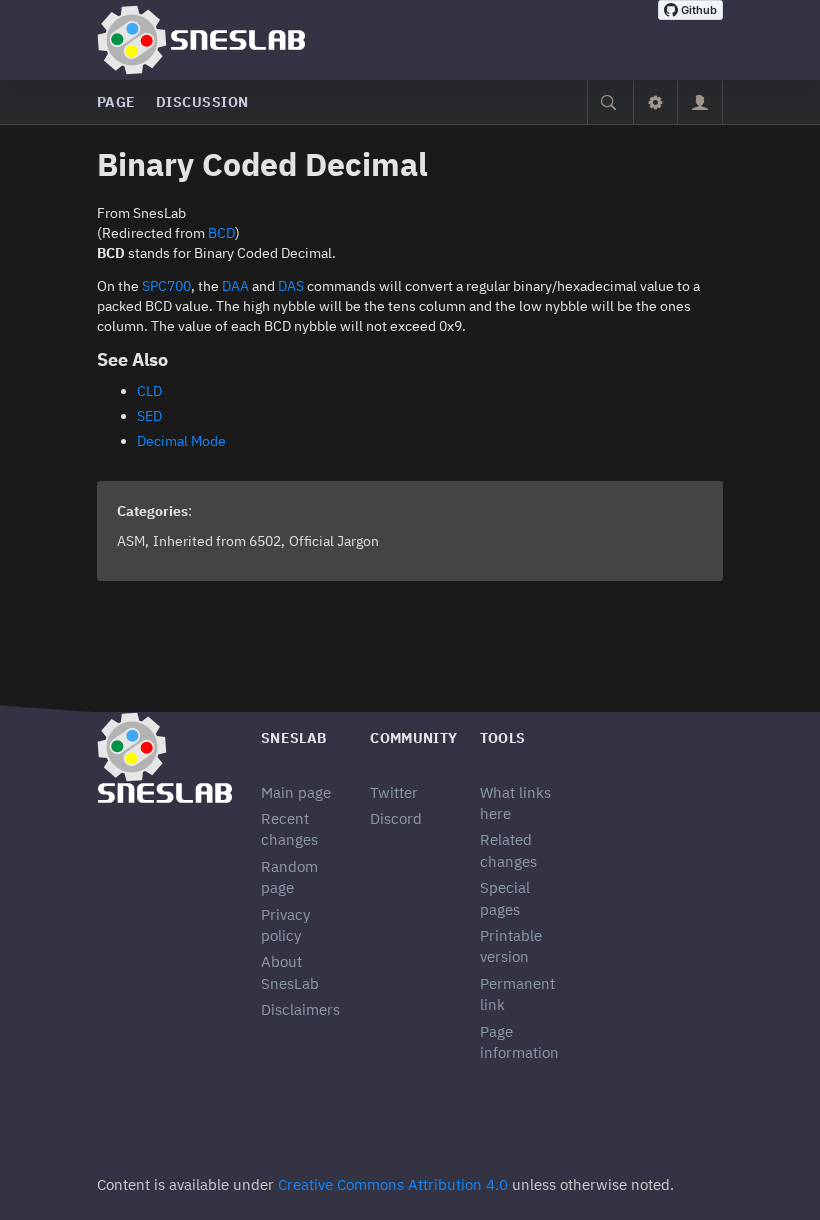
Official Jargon (334, 541)
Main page (296, 792)
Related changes (508, 850)
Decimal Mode (181, 441)
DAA (235, 286)
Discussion (202, 102)
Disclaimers (300, 1009)
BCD (221, 233)
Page (116, 102)
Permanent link (517, 994)
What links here (515, 803)
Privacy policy (285, 925)
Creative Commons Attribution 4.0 (393, 1184)
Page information (519, 1042)
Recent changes (289, 829)
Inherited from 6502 (217, 541)
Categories (152, 511)
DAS (291, 286)
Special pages (505, 898)
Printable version (511, 946)
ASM (131, 541)
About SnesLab (290, 972)
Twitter (394, 792)
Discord (396, 818)
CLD (149, 391)
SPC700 (166, 286)
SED (149, 416)
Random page (289, 877)
